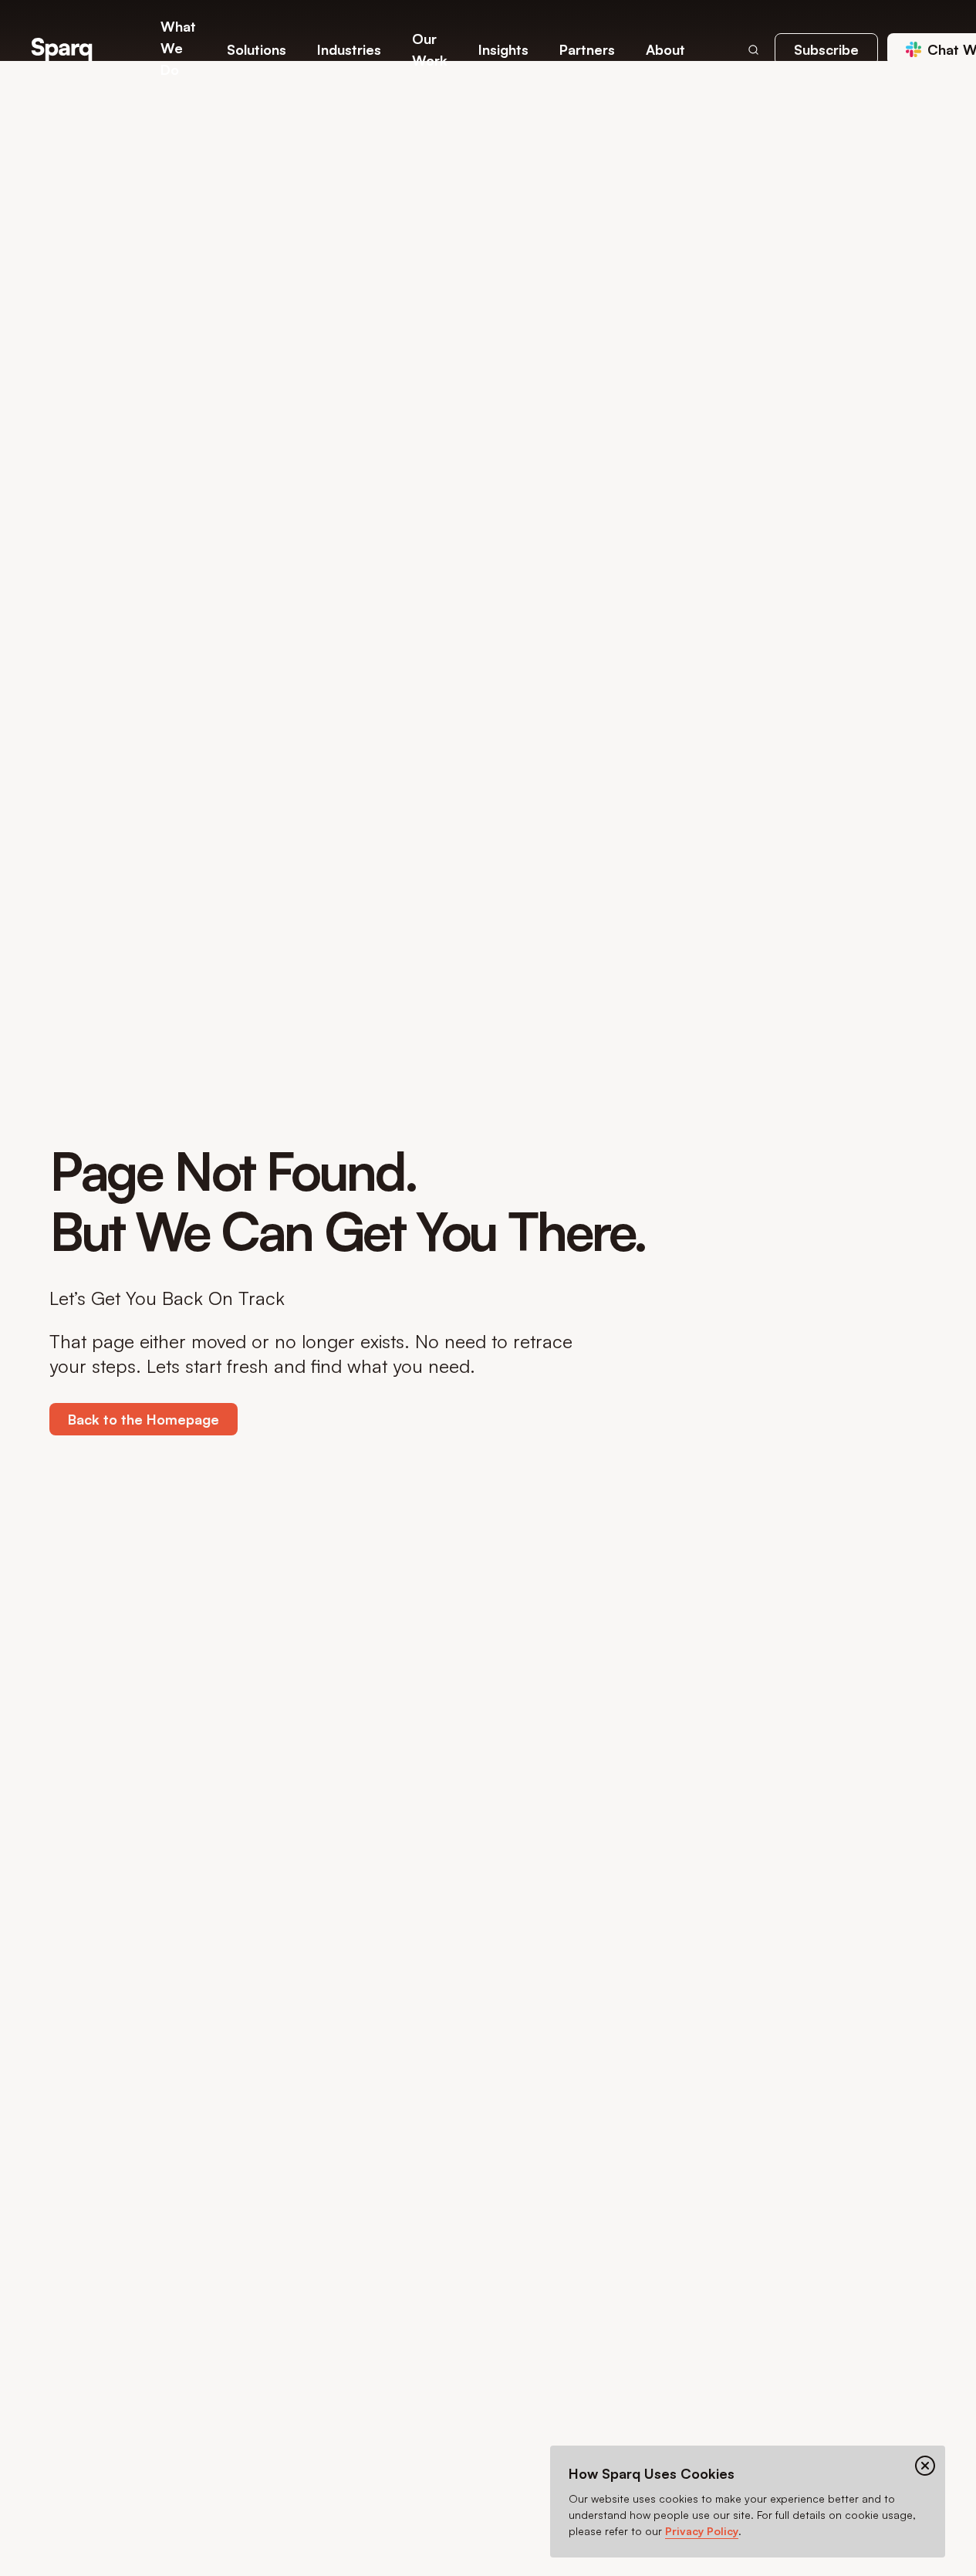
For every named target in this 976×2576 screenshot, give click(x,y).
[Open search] (753, 49)
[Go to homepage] (62, 49)
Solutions (257, 49)
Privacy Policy (702, 2531)
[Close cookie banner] (925, 2466)
